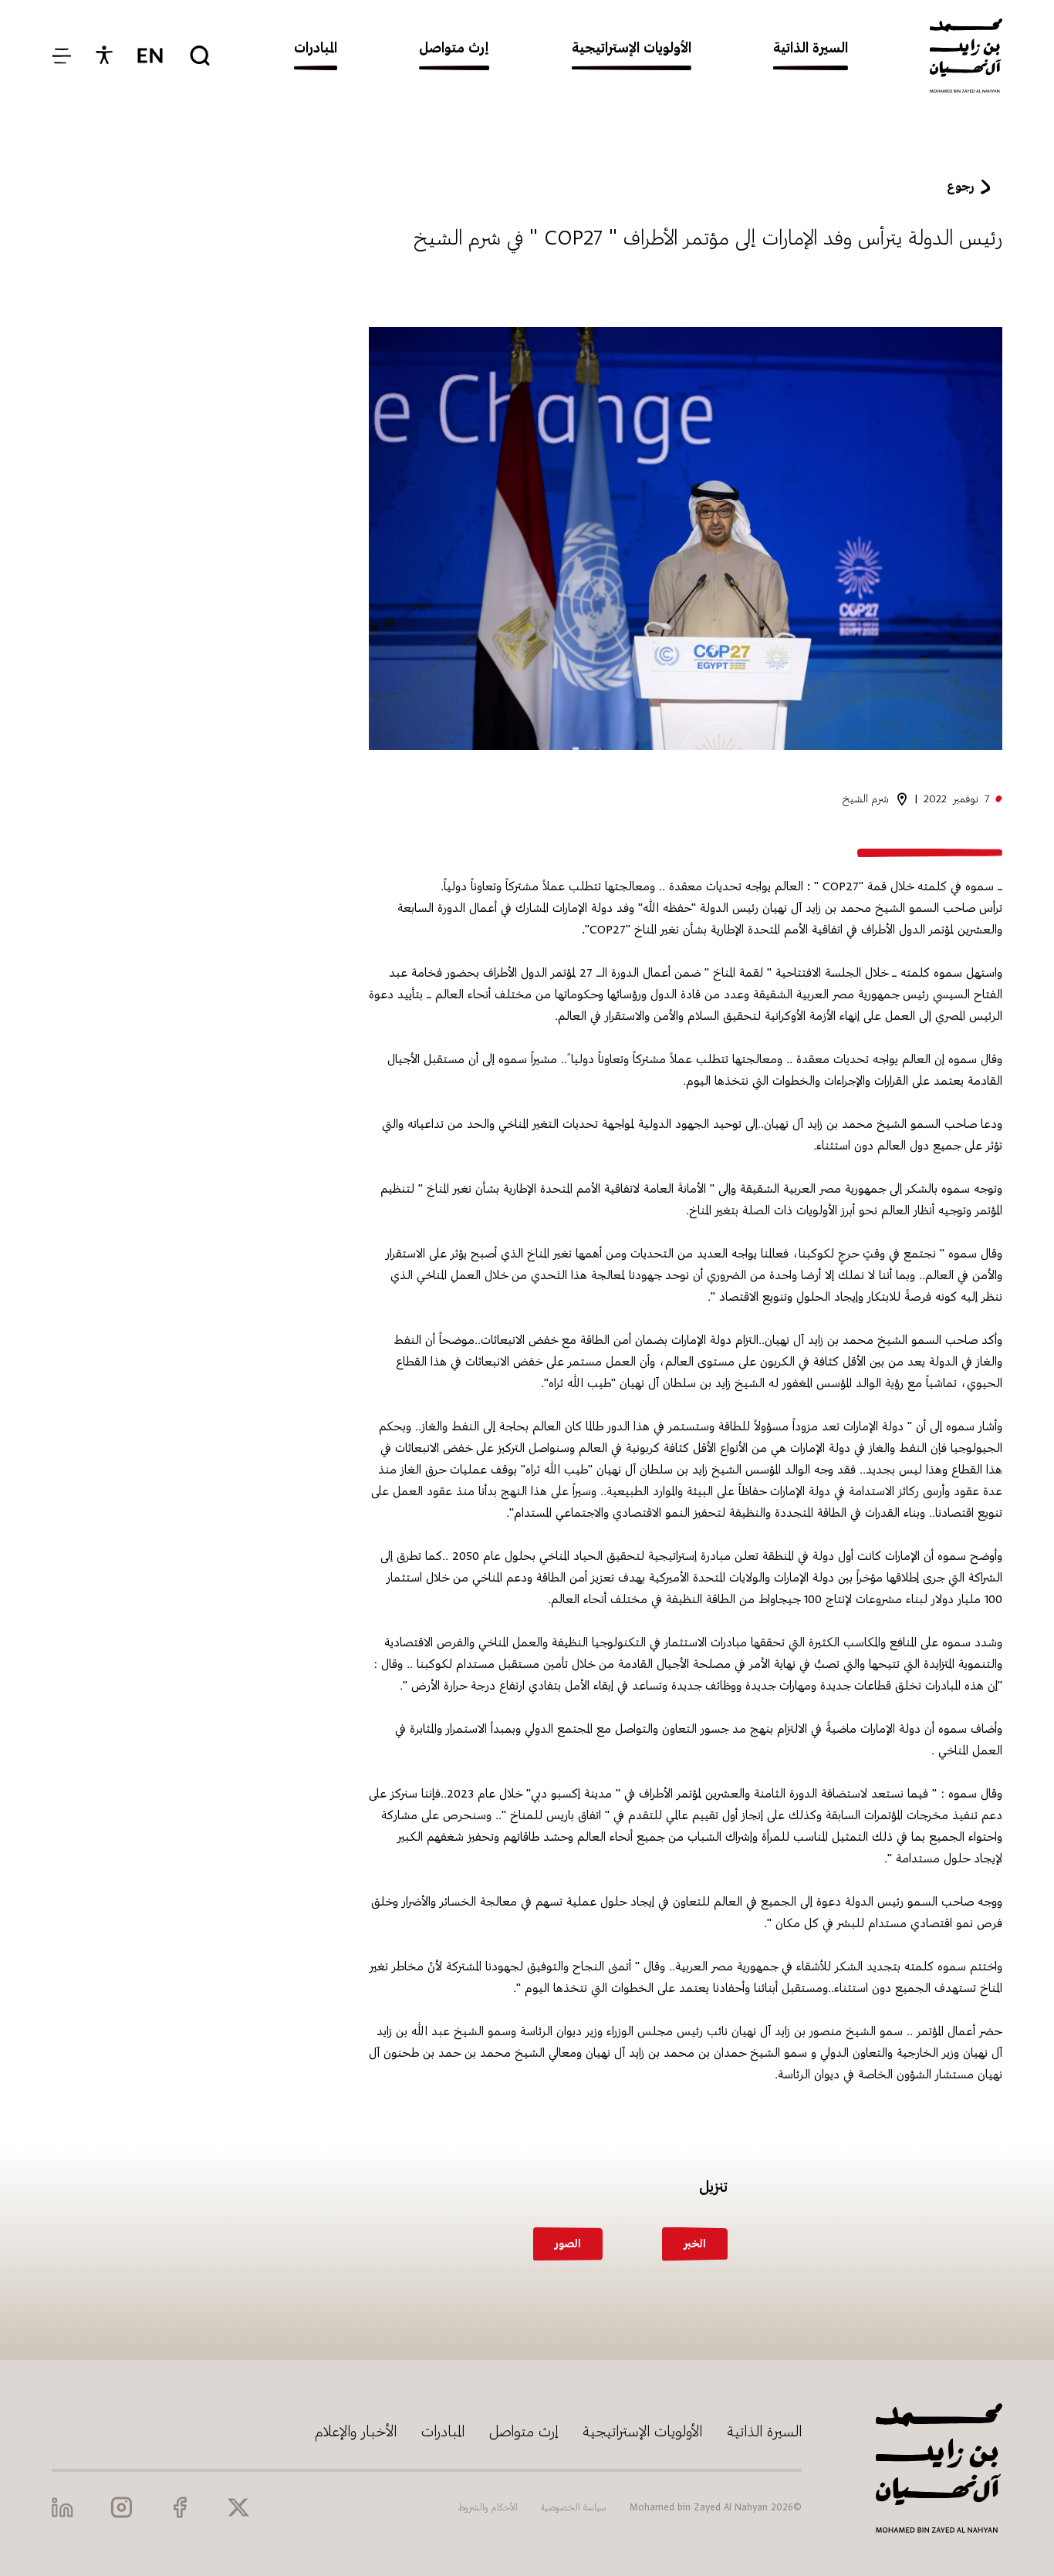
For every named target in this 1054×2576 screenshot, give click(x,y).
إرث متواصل (524, 2431)
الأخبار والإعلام (356, 2431)
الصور (568, 2244)
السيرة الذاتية (764, 2431)
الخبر (695, 2244)
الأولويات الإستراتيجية (642, 2431)
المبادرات (443, 2431)
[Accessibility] (104, 56)
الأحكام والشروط (488, 2507)
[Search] (200, 56)
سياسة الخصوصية (574, 2507)
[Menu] (61, 56)
